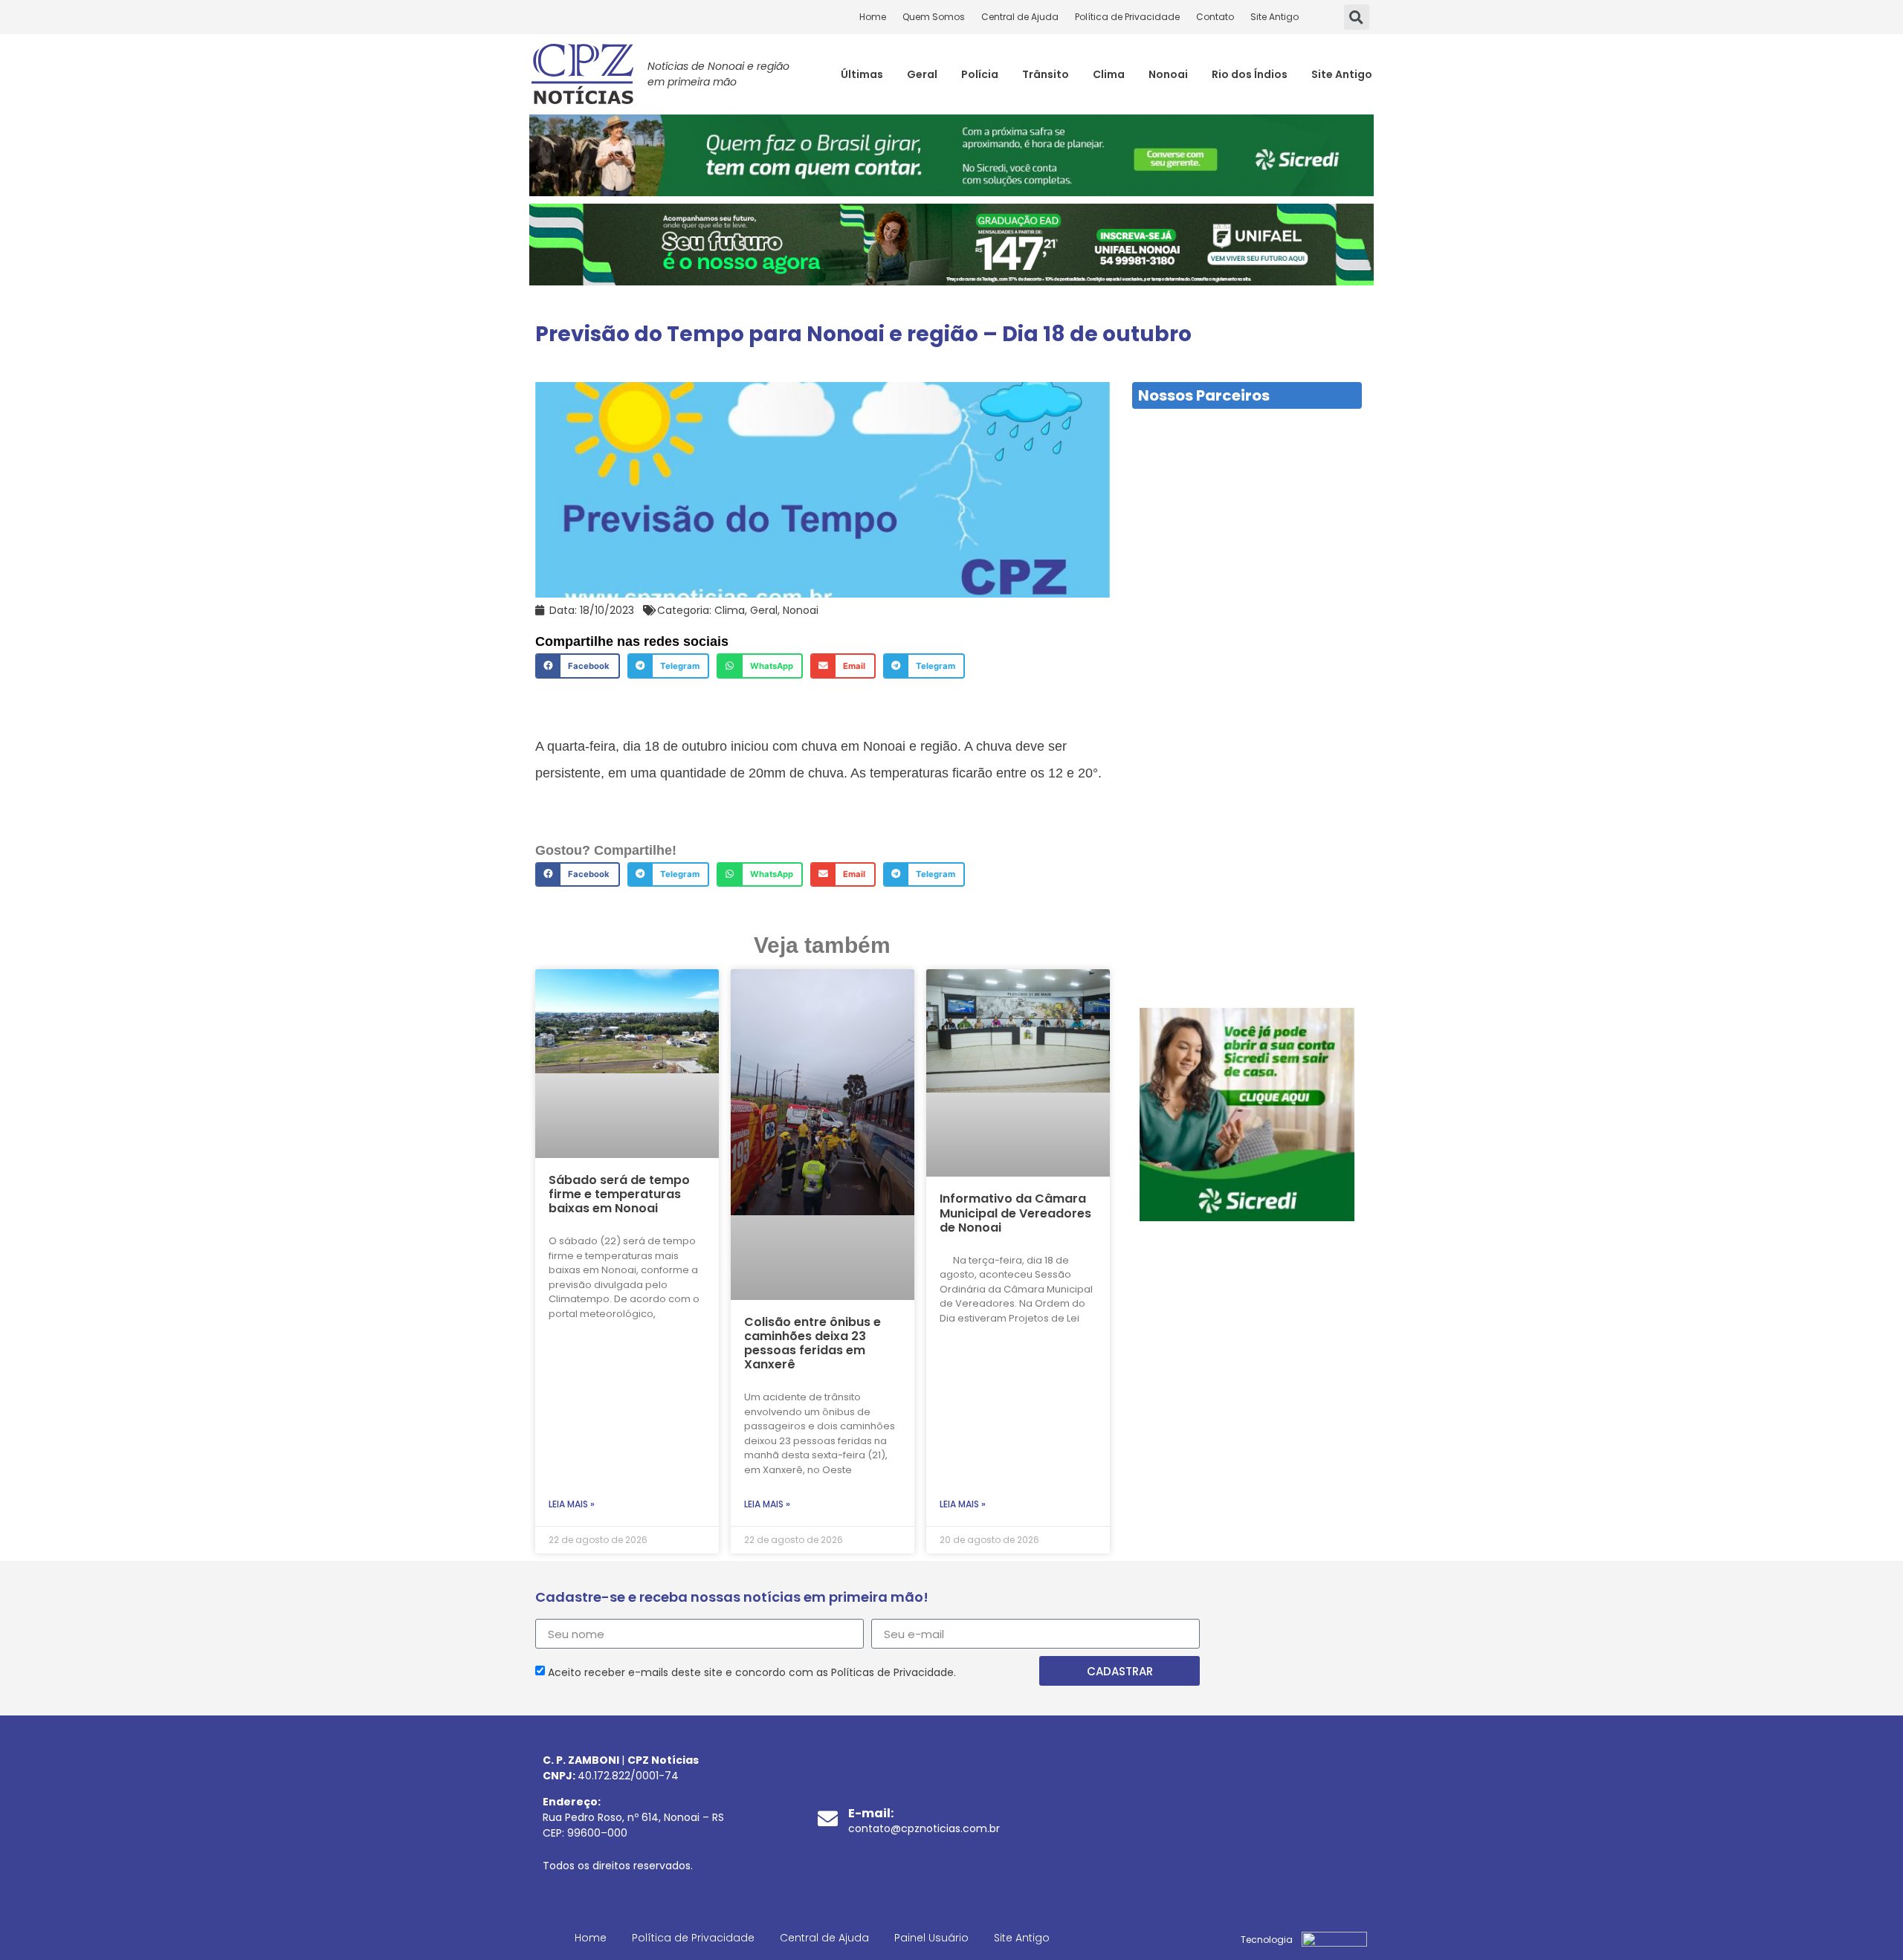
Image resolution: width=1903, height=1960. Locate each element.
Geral (922, 74)
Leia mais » (572, 1504)
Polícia (980, 74)
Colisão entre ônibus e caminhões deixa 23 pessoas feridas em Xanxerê (812, 1343)
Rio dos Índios (1250, 74)
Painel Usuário (931, 1938)
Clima (1109, 74)
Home (873, 17)
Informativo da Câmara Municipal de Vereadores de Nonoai (1015, 1213)
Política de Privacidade (1127, 17)
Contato (1215, 17)
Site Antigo (1274, 17)
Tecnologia (1267, 1940)
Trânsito (1046, 74)
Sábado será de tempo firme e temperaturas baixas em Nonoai (619, 1194)
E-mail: (871, 1813)
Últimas (862, 74)
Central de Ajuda (1020, 17)
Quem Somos (934, 17)
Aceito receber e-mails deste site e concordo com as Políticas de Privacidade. (752, 1672)
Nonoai (1168, 74)
